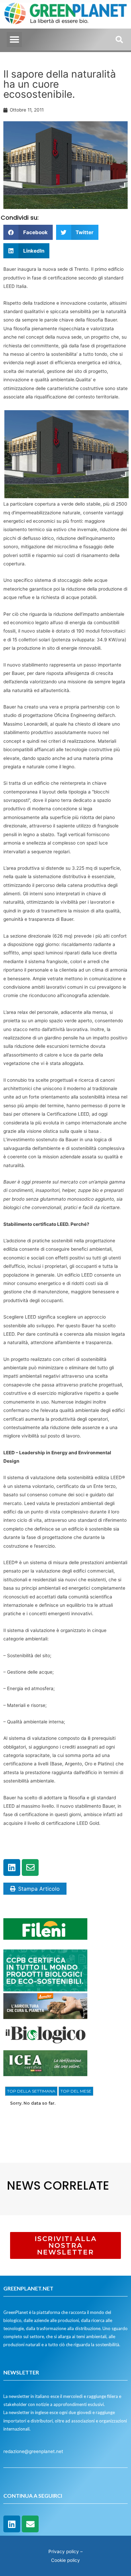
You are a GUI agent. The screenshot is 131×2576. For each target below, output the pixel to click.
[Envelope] (30, 1867)
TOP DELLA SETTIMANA (31, 2091)
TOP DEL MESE (76, 2091)
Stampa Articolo (39, 1889)
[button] (14, 39)
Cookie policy (65, 2560)
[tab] (31, 2091)
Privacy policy (64, 2551)
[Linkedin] (12, 1867)
